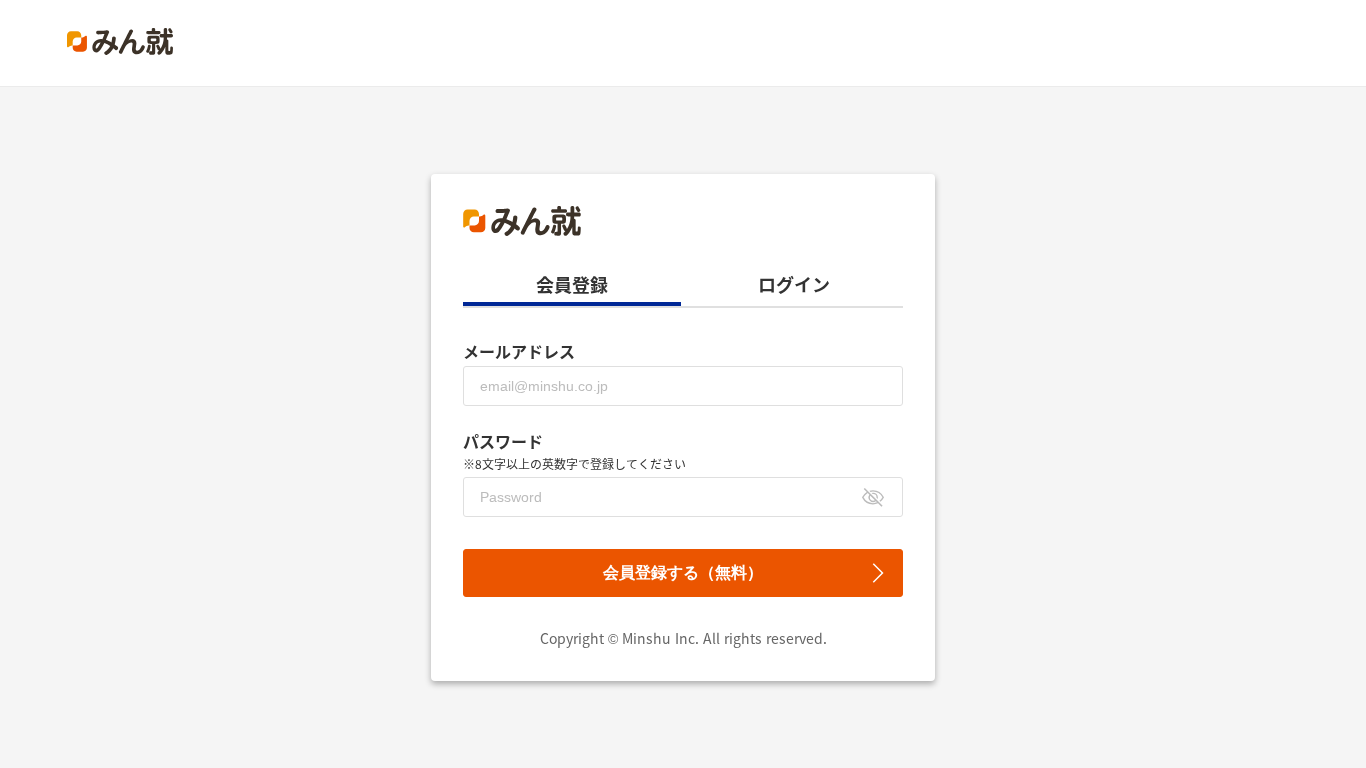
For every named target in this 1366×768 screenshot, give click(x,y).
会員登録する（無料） (683, 572)
